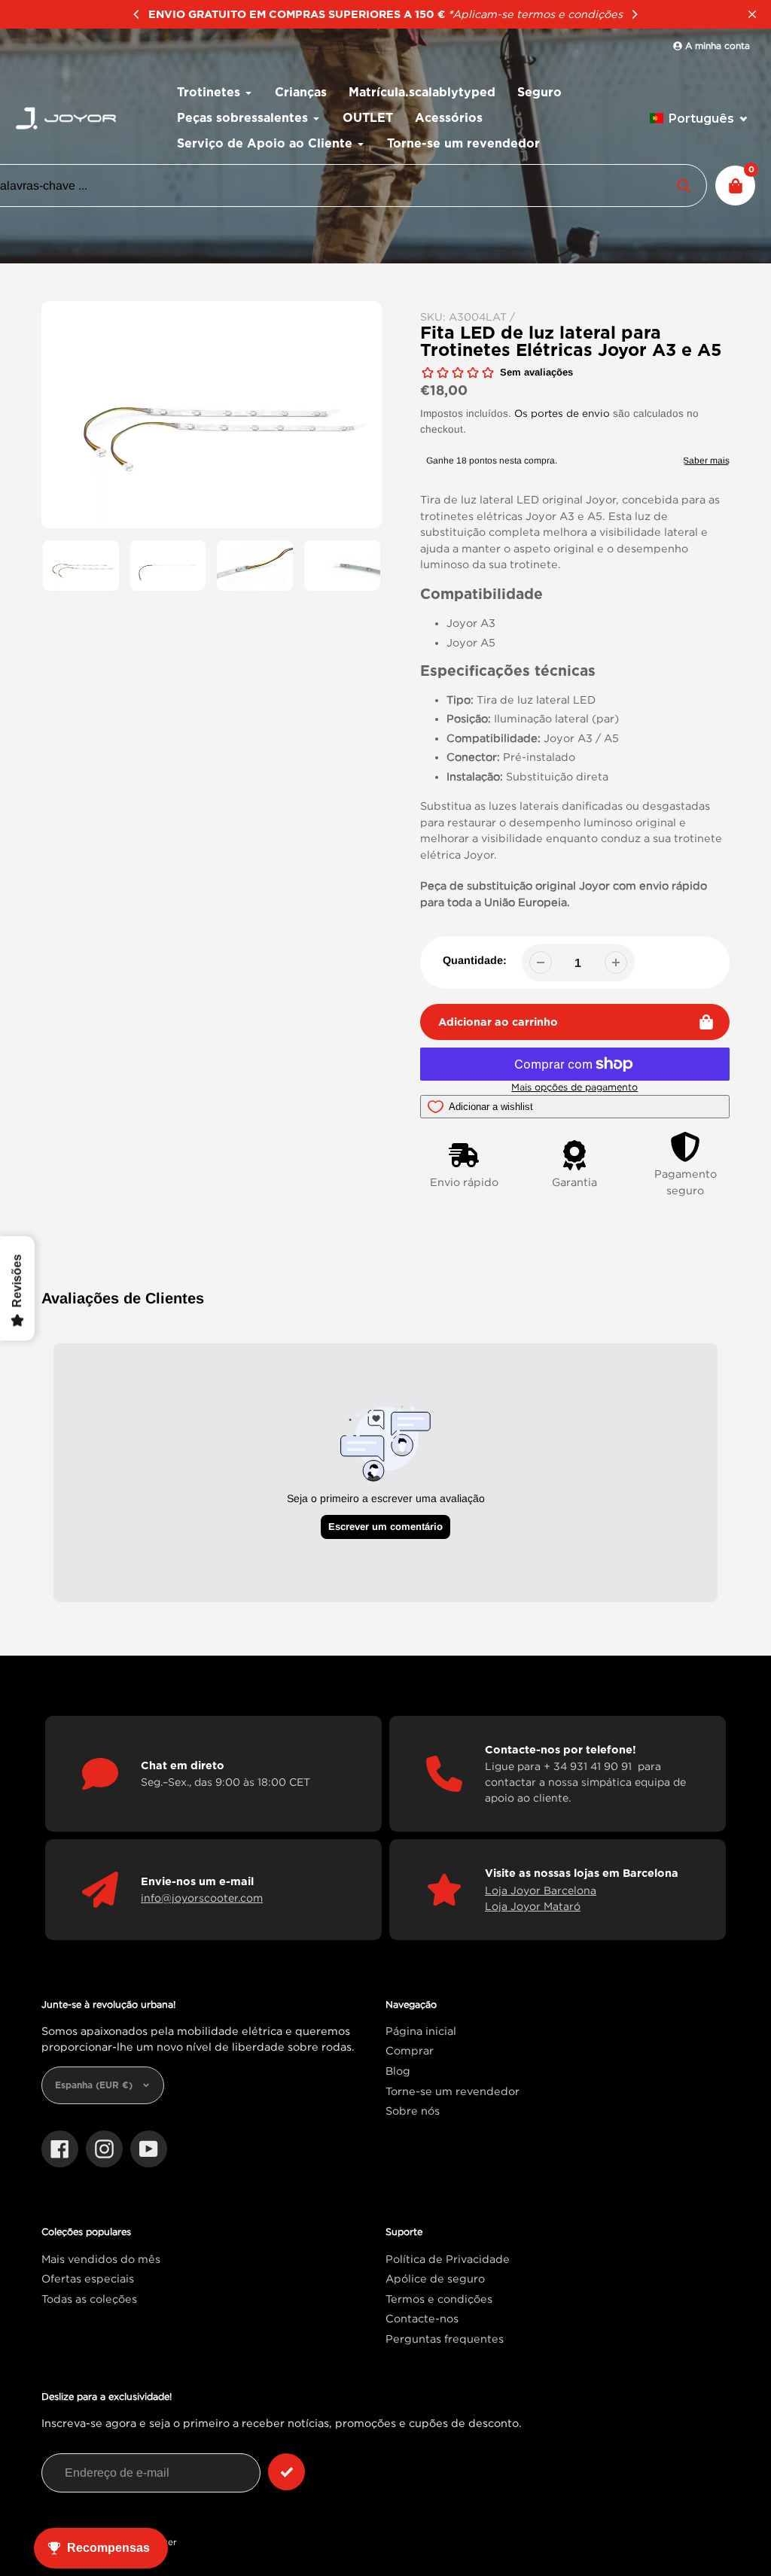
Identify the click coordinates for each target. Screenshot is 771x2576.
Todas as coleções (89, 2299)
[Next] (634, 14)
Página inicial (421, 2031)
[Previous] (137, 14)
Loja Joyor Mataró (533, 1906)
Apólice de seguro (435, 2278)
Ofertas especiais (88, 2278)
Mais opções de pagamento (574, 1087)
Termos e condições (439, 2299)
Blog (398, 2071)
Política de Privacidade (448, 2259)
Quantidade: (475, 960)
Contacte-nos (422, 2318)
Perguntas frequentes (445, 2339)
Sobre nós (413, 2111)
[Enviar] (286, 2472)
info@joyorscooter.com (202, 1898)
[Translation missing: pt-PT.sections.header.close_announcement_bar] (752, 14)
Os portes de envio (562, 413)
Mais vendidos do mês (101, 2259)
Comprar (410, 2050)
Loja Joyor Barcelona (541, 1890)
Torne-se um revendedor (453, 2091)
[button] (699, 119)
